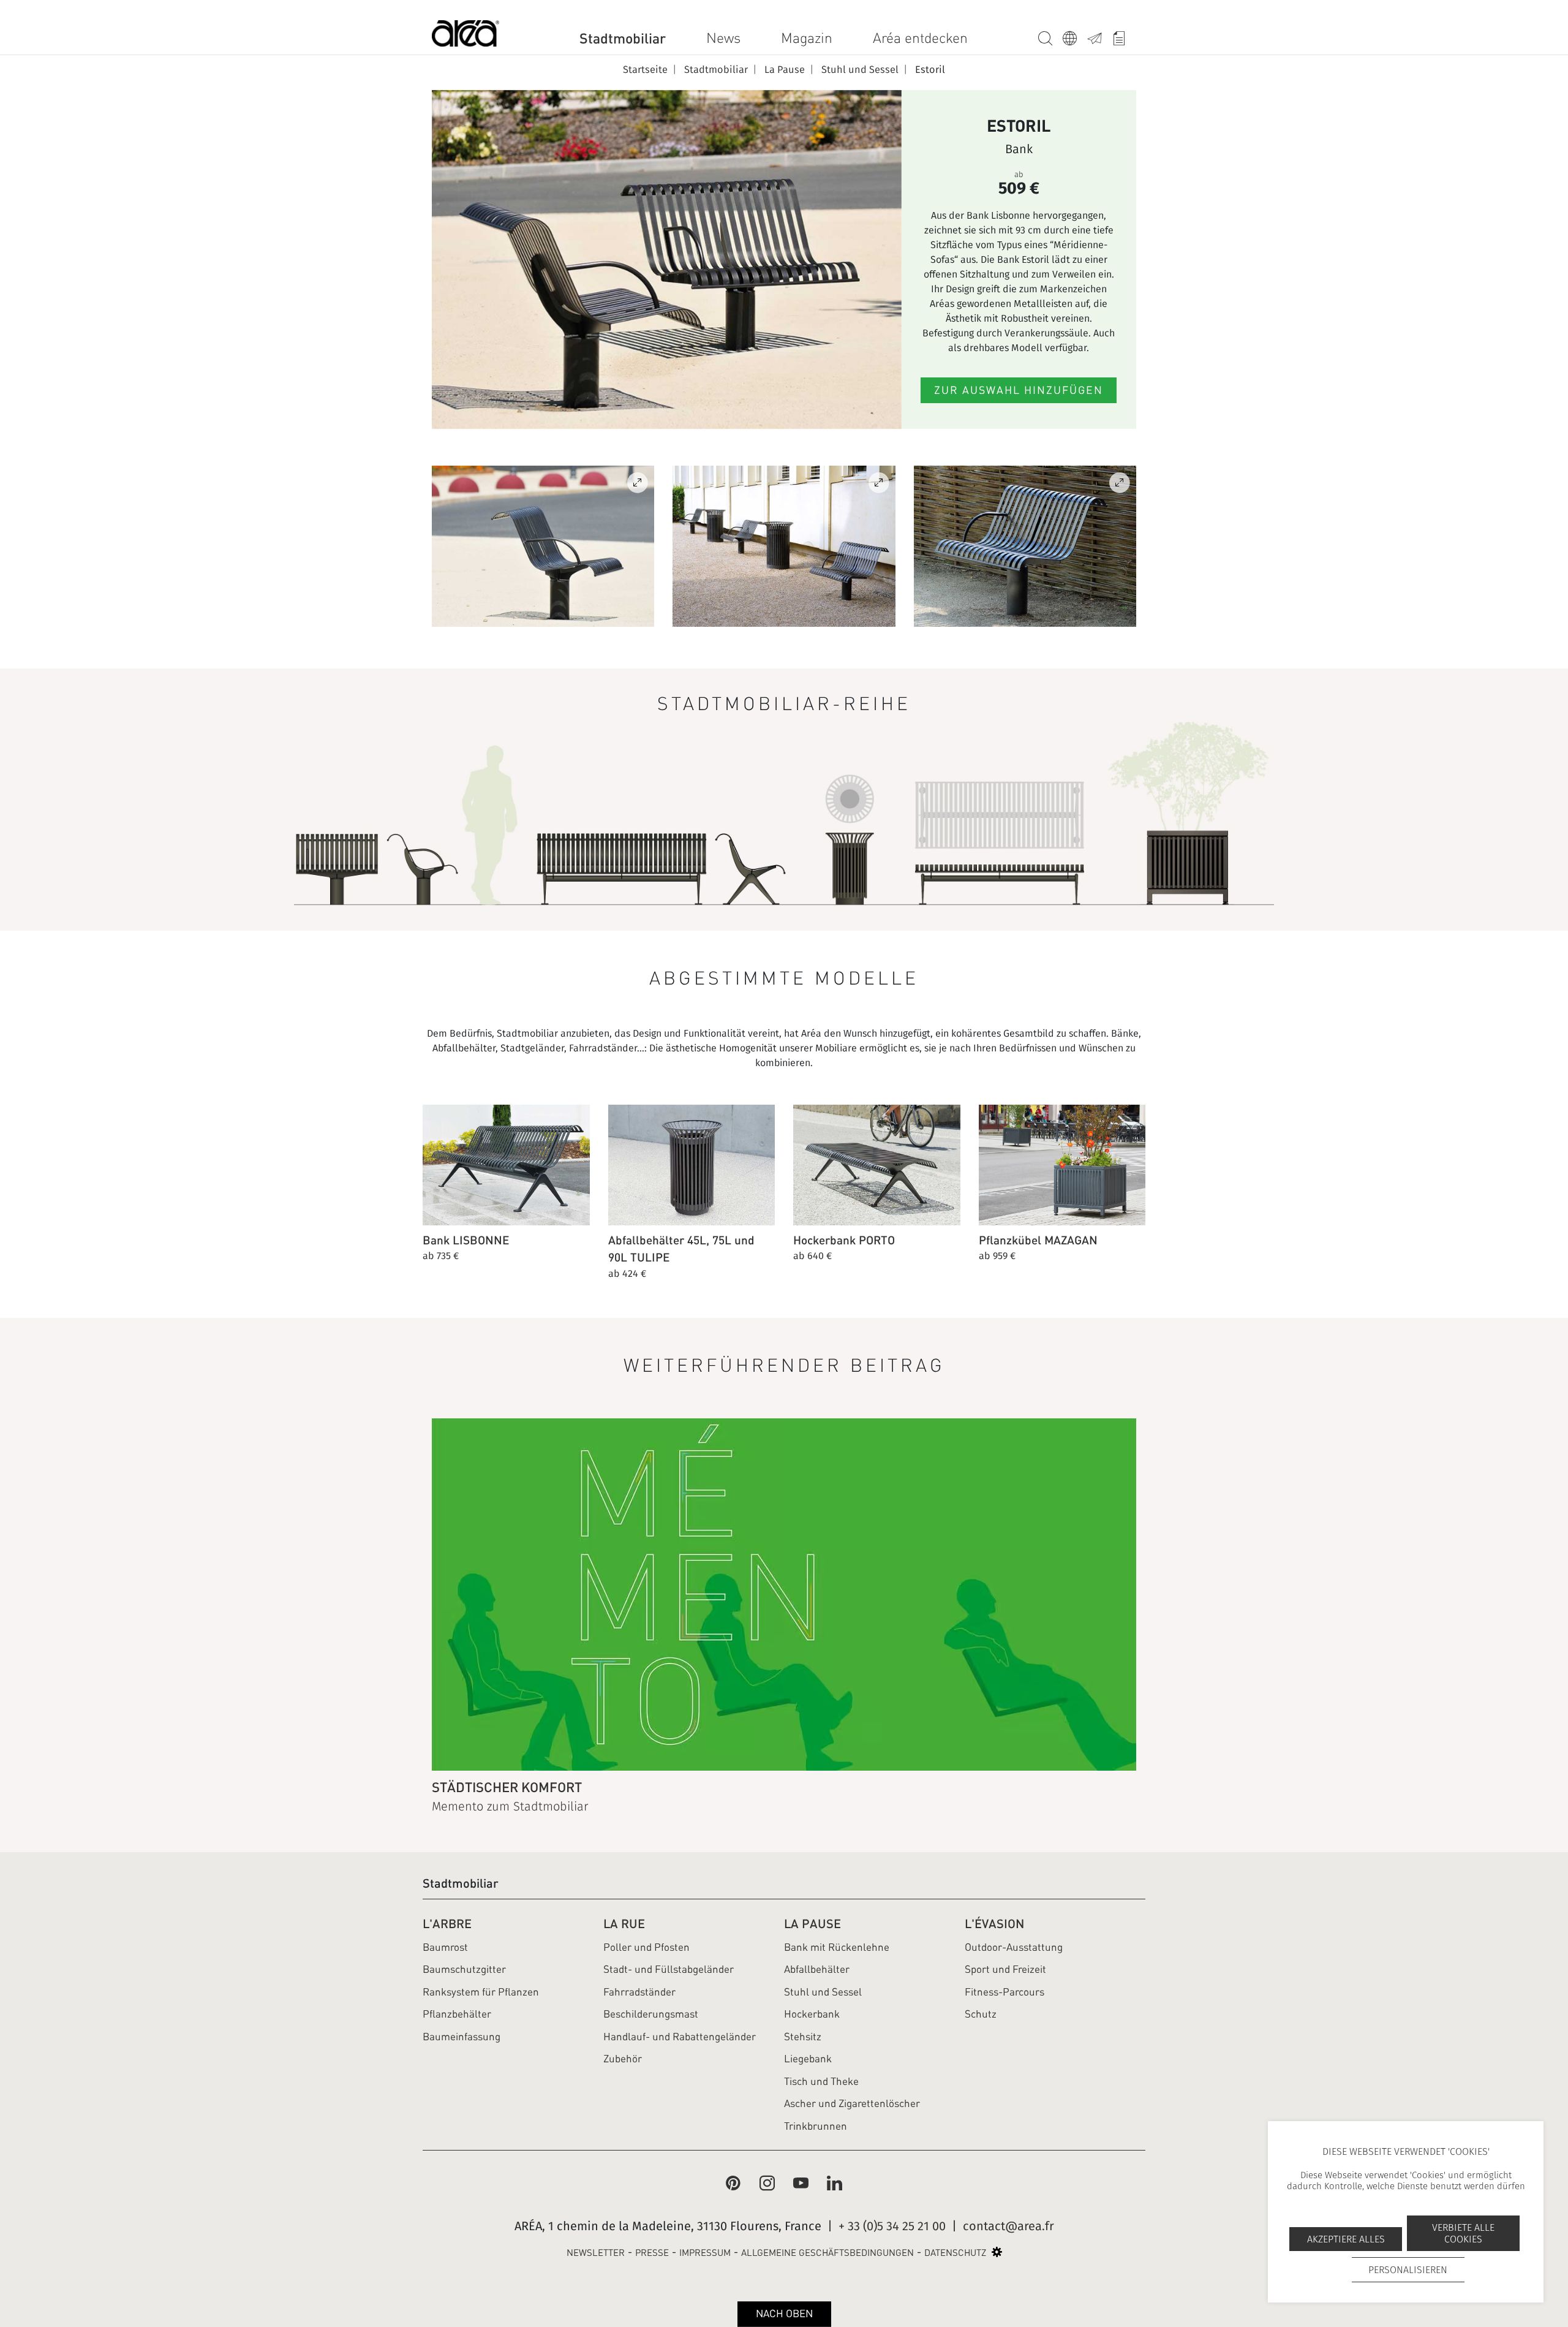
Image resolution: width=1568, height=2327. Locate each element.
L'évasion (994, 1924)
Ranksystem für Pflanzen (481, 1992)
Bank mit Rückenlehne (837, 1947)
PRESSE (652, 2253)
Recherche (1050, 36)
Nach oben (784, 2314)
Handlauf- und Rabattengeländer (680, 2037)
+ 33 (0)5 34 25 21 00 (892, 2226)
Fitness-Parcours (1005, 1992)
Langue (1075, 36)
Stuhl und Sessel (823, 1992)
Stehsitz (803, 2037)
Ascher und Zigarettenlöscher (852, 2103)
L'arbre (447, 1924)
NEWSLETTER (596, 2253)
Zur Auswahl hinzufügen (1019, 390)
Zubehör (623, 2059)
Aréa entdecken (920, 38)
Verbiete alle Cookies (1463, 2233)
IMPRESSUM (705, 2253)
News (723, 38)
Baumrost (445, 1947)
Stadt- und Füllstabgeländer (669, 1969)
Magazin (807, 38)
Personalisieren (1408, 2270)
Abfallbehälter (817, 1969)
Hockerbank (812, 2014)
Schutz (981, 2014)
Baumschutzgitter (464, 1969)
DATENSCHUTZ (955, 2253)
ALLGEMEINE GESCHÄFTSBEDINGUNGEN (827, 2253)
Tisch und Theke (821, 2081)
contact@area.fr (1008, 2226)
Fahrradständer (639, 1992)
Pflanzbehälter (457, 2014)
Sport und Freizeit (1005, 1969)
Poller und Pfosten (646, 1947)
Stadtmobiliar (623, 38)
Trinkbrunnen (816, 2126)
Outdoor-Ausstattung (1014, 1947)
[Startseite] (466, 36)
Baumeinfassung (462, 2037)
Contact (1099, 36)
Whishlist (1124, 36)
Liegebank (808, 2059)
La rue (624, 1924)
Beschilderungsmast (651, 2014)
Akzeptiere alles (1346, 2239)
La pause (812, 1924)
